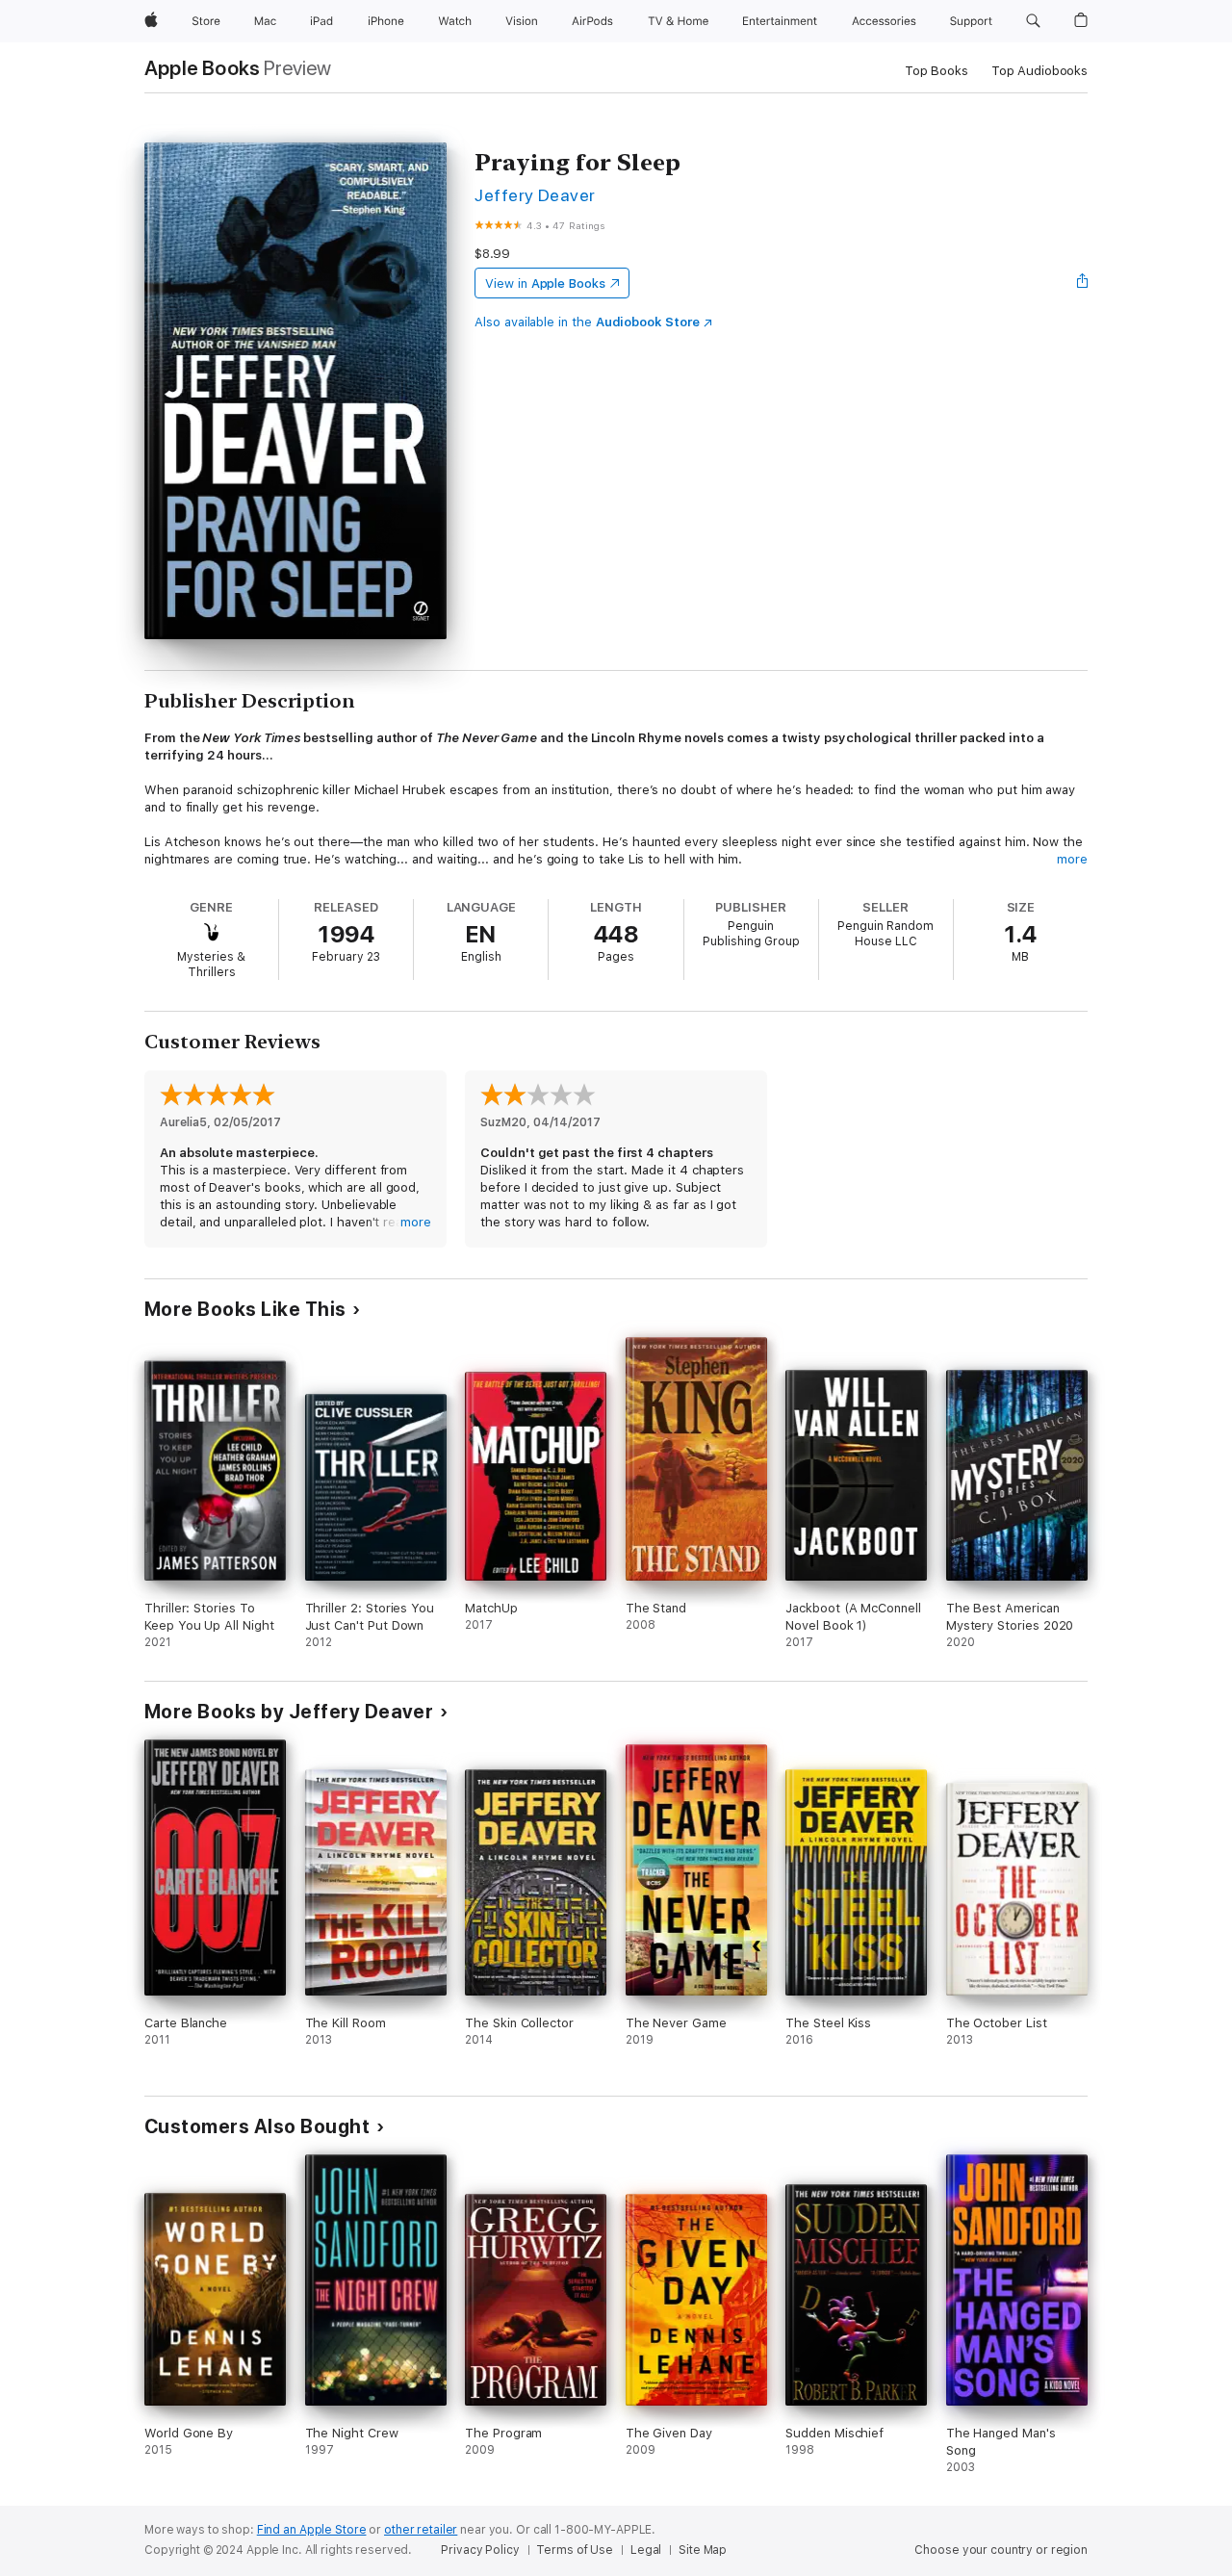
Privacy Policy (480, 2550)
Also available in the (587, 322)
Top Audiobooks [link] (1039, 71)
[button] (1033, 21)
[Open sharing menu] (1083, 283)
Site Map (703, 2550)
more (1072, 859)
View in (545, 283)
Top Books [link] (937, 71)
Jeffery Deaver (535, 195)
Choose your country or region (1001, 2550)
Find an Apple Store (312, 2530)
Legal (646, 2550)
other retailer (421, 2530)
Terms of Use (575, 2550)
